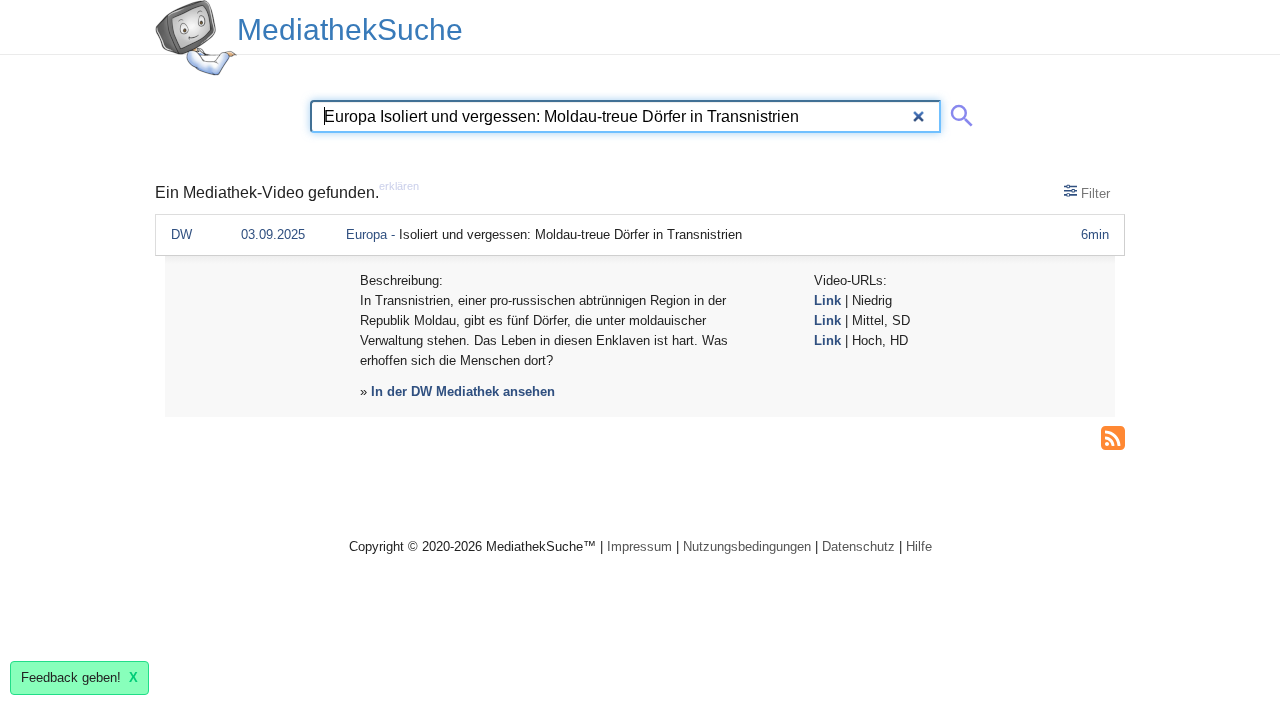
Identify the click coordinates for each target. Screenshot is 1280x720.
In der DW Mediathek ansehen (463, 391)
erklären (399, 186)
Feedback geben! (79, 677)
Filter (1093, 193)
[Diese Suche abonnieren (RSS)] (1113, 436)
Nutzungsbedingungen (747, 546)
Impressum (639, 546)
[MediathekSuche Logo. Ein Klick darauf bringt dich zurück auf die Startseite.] (196, 38)
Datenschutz (858, 546)
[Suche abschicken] (958, 112)
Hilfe (919, 546)
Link (827, 300)
